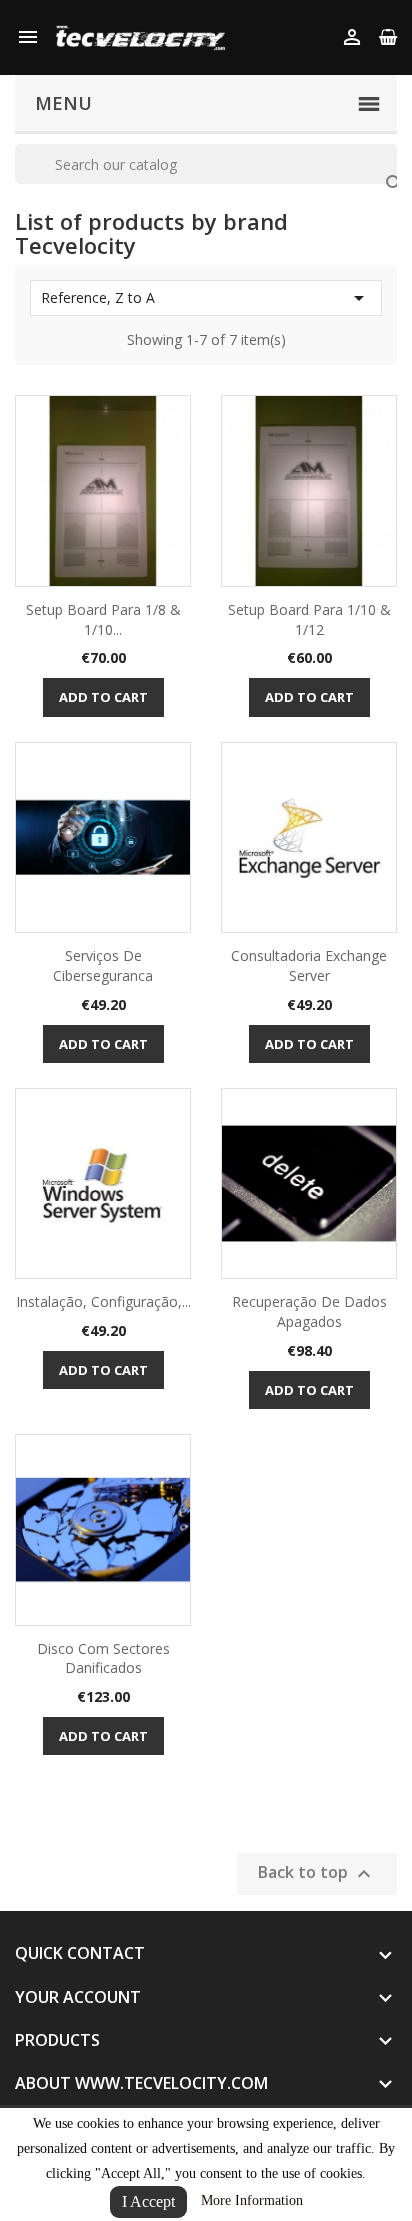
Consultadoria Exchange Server (309, 965)
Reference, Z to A (206, 298)
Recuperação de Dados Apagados (309, 1311)
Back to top (317, 1874)
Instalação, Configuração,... (103, 1301)
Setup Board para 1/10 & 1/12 (309, 619)
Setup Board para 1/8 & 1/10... (103, 619)
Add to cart (103, 697)
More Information (252, 2200)
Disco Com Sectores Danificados (103, 1658)
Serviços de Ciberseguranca (103, 965)
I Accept (148, 2201)
